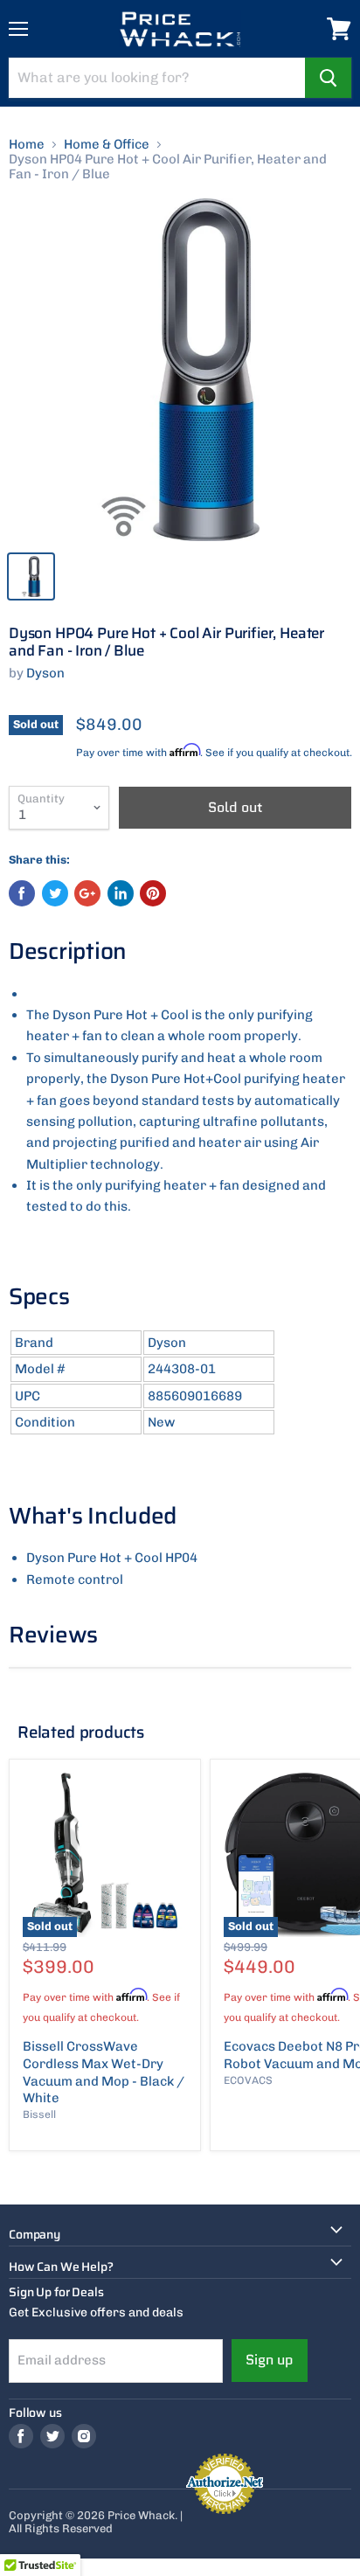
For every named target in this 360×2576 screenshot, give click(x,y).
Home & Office (107, 145)
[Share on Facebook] (22, 893)
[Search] (328, 78)
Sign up (270, 2360)
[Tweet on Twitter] (55, 893)
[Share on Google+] (87, 893)
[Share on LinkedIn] (121, 893)
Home (27, 145)
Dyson (45, 673)
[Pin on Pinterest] (153, 893)
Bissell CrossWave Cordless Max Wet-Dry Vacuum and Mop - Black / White (104, 2072)
